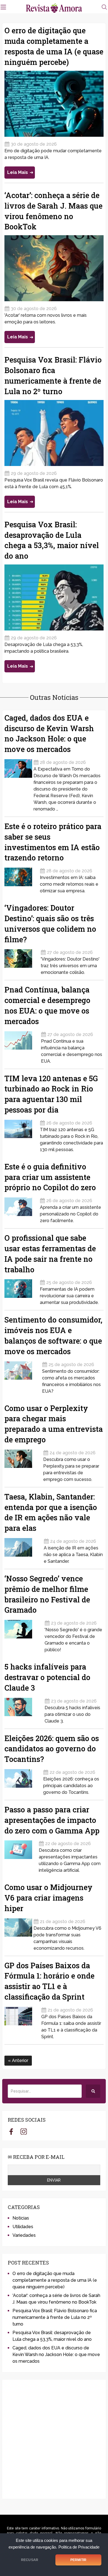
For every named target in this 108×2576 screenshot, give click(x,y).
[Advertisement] (54, 2439)
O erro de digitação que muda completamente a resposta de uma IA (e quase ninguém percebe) (55, 2280)
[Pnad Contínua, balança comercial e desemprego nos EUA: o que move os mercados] (22, 1046)
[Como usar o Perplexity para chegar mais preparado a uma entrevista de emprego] (23, 1464)
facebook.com (11, 2131)
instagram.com (24, 2131)
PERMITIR (78, 2560)
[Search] (93, 2091)
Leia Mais (18, 172)
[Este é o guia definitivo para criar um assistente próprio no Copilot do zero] (21, 1209)
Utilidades (23, 2227)
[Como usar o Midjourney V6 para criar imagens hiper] (18, 1933)
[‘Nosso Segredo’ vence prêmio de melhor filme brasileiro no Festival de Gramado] (24, 1634)
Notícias (21, 2218)
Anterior (20, 2060)
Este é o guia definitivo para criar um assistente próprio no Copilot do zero (50, 1177)
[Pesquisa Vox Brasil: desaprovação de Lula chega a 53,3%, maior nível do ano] (54, 597)
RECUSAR (30, 2560)
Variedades (24, 2235)
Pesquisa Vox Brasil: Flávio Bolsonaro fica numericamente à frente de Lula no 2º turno (55, 2317)
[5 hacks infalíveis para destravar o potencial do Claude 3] (24, 1709)
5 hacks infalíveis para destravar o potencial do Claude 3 (47, 1677)
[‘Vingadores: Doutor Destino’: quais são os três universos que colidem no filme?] (22, 960)
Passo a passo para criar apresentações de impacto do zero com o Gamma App (52, 1820)
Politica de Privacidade (79, 2547)
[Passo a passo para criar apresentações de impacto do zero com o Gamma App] (21, 1855)
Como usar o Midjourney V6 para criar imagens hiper (48, 1898)
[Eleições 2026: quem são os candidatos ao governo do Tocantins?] (23, 1780)
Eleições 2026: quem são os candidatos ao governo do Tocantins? (52, 1749)
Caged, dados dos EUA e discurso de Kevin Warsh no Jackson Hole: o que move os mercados (56, 2355)
